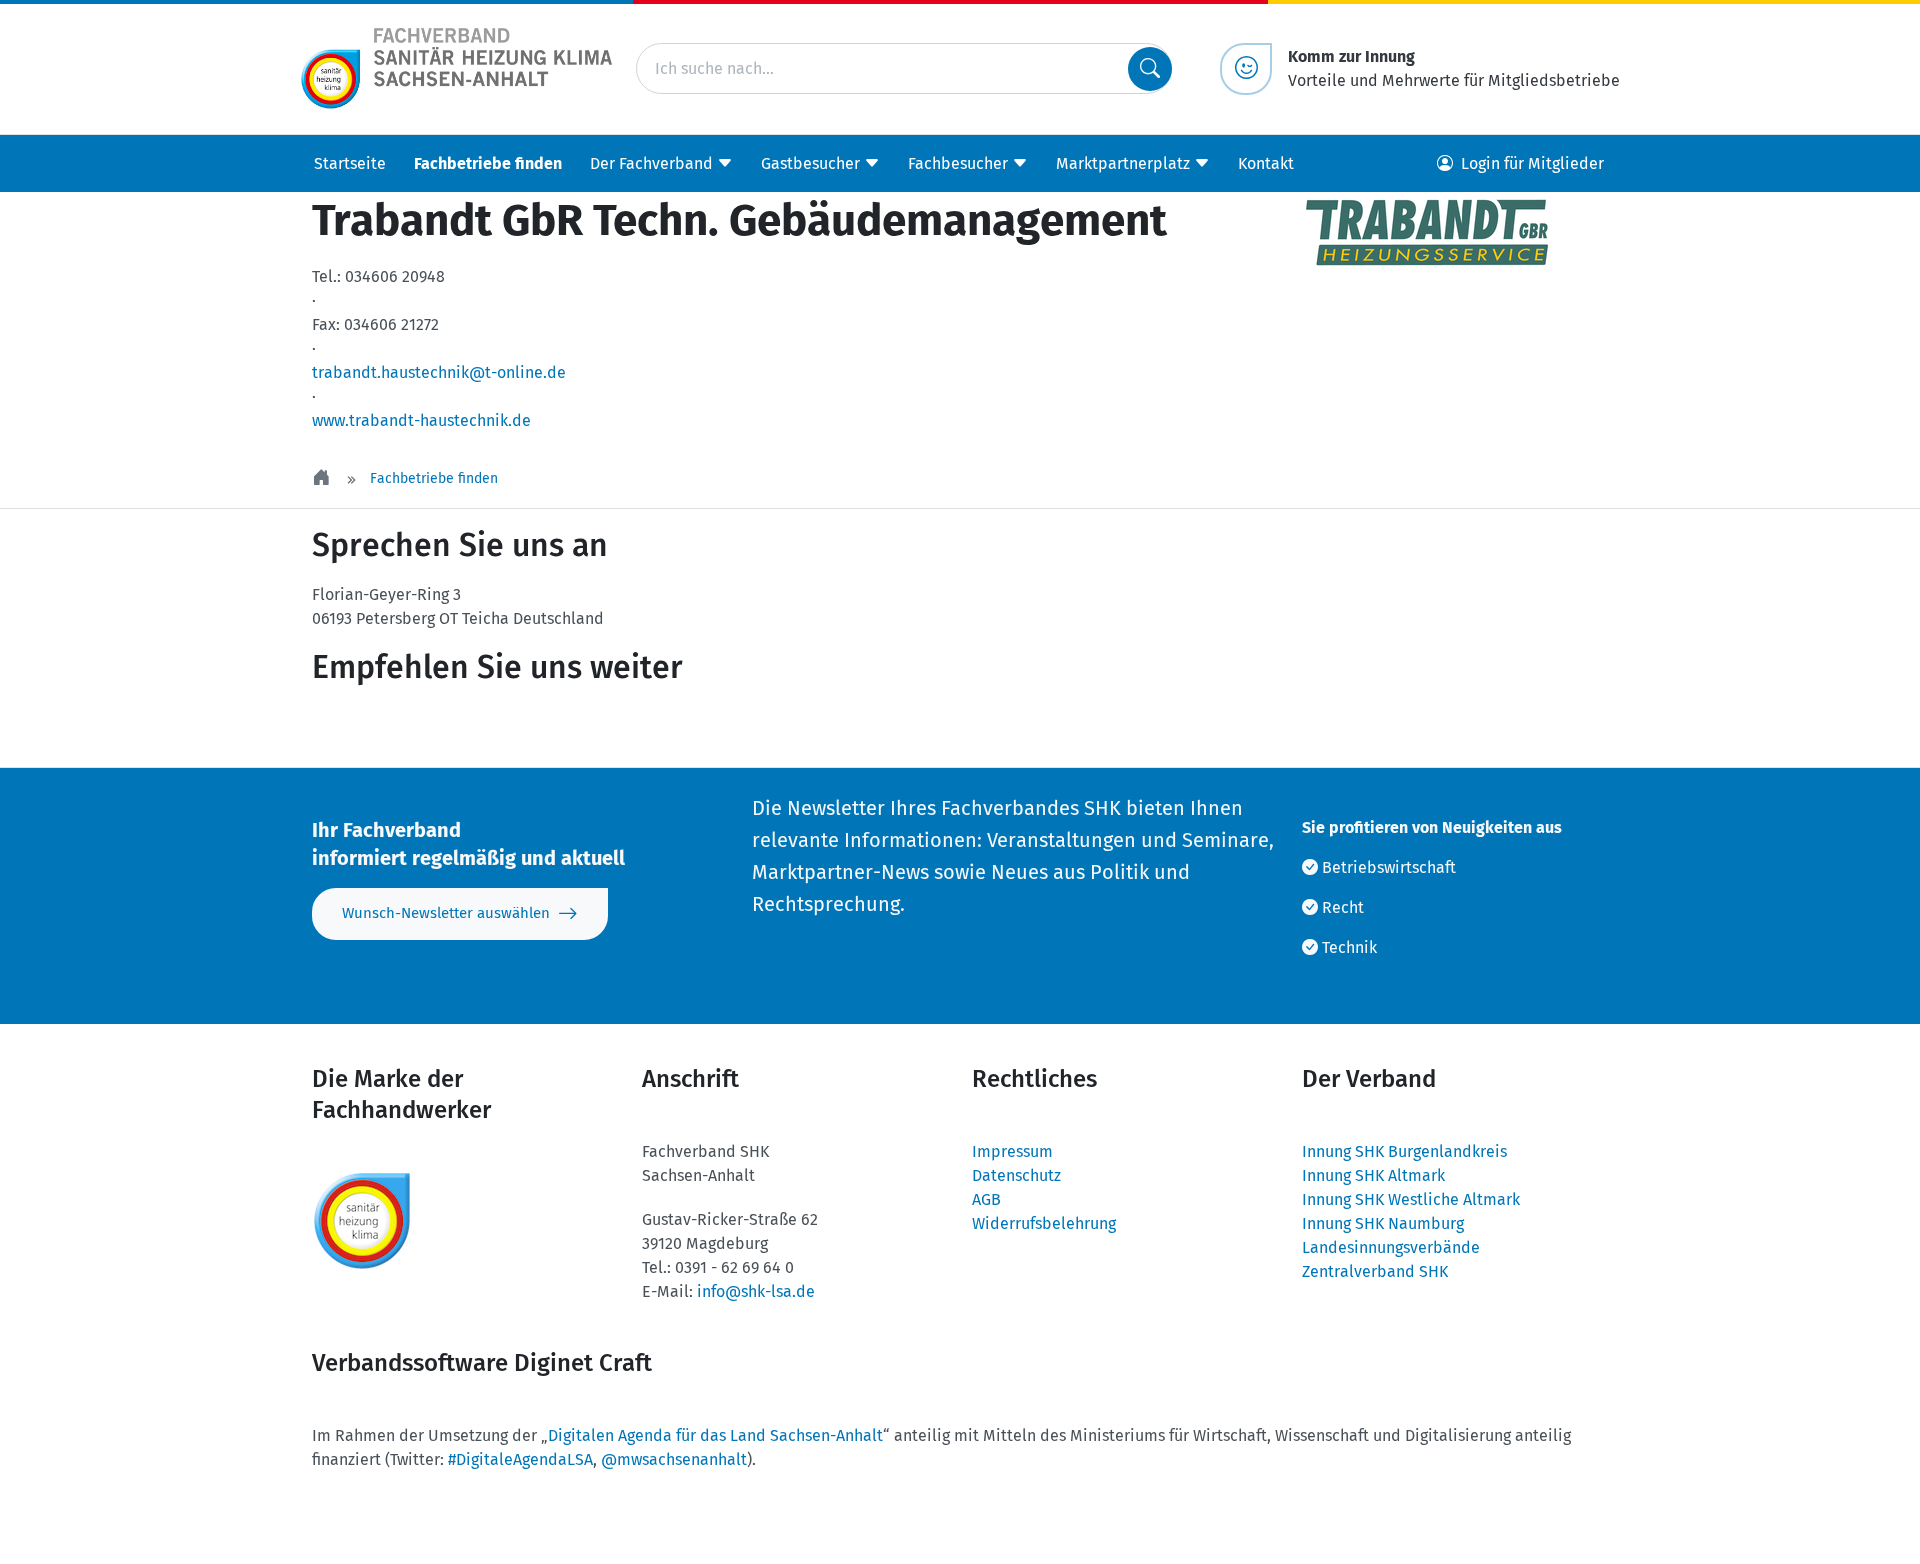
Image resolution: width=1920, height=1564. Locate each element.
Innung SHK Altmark (1373, 1175)
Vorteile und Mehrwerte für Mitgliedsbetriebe (1454, 68)
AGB (986, 1199)
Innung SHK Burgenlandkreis (1404, 1151)
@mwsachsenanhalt (674, 1459)
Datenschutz (1016, 1175)
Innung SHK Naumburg (1383, 1223)
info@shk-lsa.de (756, 1291)
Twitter (366, 727)
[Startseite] (323, 478)
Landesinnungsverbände (1391, 1247)
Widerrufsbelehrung (1044, 1223)
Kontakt (1266, 162)
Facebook (486, 727)
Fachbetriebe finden (488, 162)
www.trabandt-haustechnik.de (421, 420)
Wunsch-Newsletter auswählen (446, 913)
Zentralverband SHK (1375, 1271)
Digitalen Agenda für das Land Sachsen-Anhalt (715, 1435)
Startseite (350, 162)
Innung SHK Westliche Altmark (1411, 1199)
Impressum (1012, 1151)
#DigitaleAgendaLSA (520, 1459)
